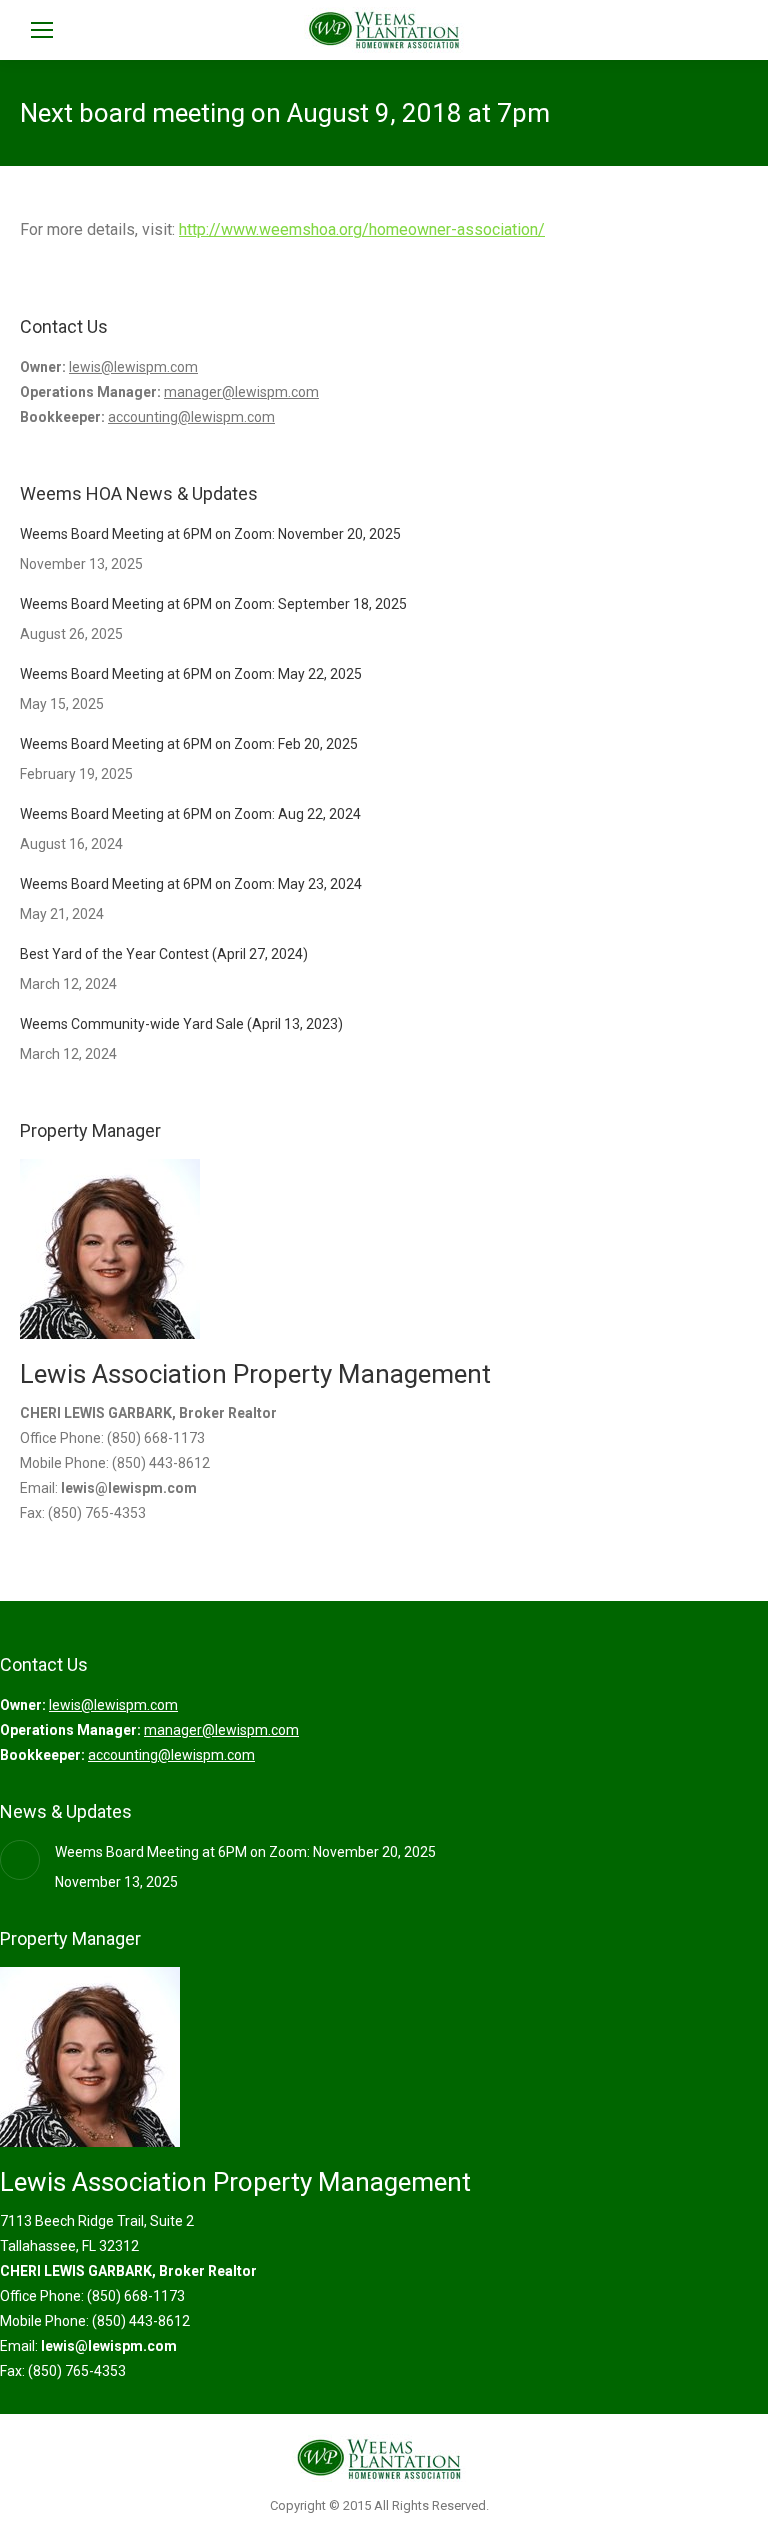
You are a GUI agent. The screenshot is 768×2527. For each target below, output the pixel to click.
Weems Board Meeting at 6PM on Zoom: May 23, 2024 (191, 884)
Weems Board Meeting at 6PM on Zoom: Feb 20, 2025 (189, 744)
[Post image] (20, 1860)
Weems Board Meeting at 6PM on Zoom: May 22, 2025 (191, 674)
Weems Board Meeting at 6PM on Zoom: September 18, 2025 (213, 604)
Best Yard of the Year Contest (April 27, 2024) (164, 954)
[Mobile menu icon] (42, 30)
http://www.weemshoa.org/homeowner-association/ (362, 229)
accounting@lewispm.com (191, 417)
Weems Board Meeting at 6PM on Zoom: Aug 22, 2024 (190, 814)
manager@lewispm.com (241, 392)
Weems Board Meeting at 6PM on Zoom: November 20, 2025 (210, 534)
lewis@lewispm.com (133, 367)
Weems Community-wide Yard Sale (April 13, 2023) (181, 1024)
